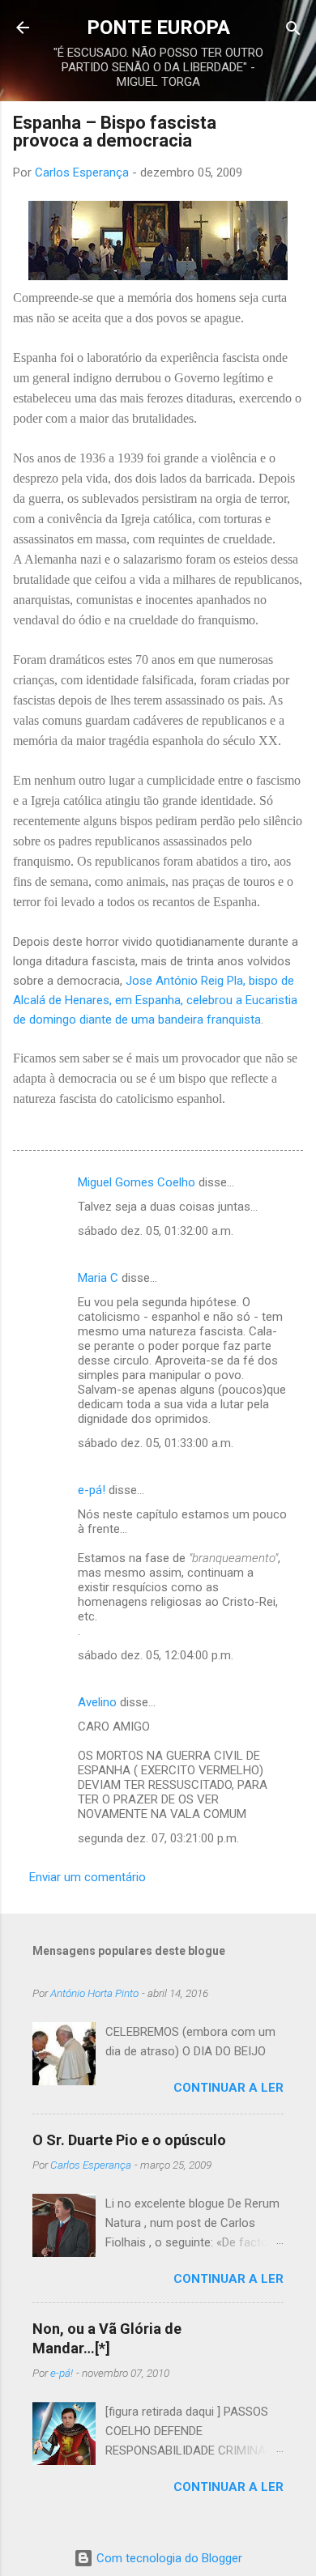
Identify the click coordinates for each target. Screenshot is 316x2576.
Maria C (98, 1278)
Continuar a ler (228, 2088)
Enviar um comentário (88, 1877)
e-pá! (92, 1490)
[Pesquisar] (293, 30)
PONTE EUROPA (158, 28)
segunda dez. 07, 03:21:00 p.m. (158, 1838)
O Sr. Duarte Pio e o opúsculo (129, 2140)
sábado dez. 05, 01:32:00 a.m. (156, 1231)
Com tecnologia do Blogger (168, 2558)
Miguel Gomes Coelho (137, 1182)
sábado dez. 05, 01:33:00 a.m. (156, 1443)
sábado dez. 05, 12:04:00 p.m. (156, 1655)
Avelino (97, 1702)
